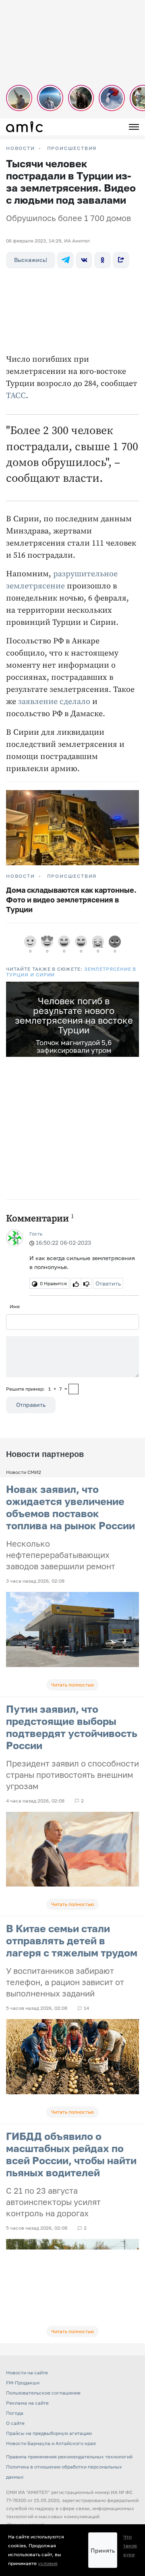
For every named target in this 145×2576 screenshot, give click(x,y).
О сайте (15, 2423)
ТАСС (16, 396)
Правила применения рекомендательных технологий (69, 2457)
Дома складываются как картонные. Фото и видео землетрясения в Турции (71, 900)
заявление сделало (54, 702)
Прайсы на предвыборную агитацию (49, 2433)
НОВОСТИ (21, 148)
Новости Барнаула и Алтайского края (51, 2443)
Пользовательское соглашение (43, 2393)
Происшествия (72, 148)
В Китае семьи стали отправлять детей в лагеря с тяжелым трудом (72, 1940)
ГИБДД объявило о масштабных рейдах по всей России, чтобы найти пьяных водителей (71, 2154)
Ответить (108, 1283)
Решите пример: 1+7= (37, 1389)
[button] (132, 989)
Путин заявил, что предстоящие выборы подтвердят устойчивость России (72, 1727)
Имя (15, 1306)
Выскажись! (31, 260)
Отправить (31, 1405)
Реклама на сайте (27, 2403)
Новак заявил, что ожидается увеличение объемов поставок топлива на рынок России (70, 1507)
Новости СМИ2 (24, 1472)
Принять (103, 2550)
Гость (36, 1234)
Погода (15, 2413)
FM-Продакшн (23, 2383)
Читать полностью (72, 1685)
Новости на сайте (27, 2373)
